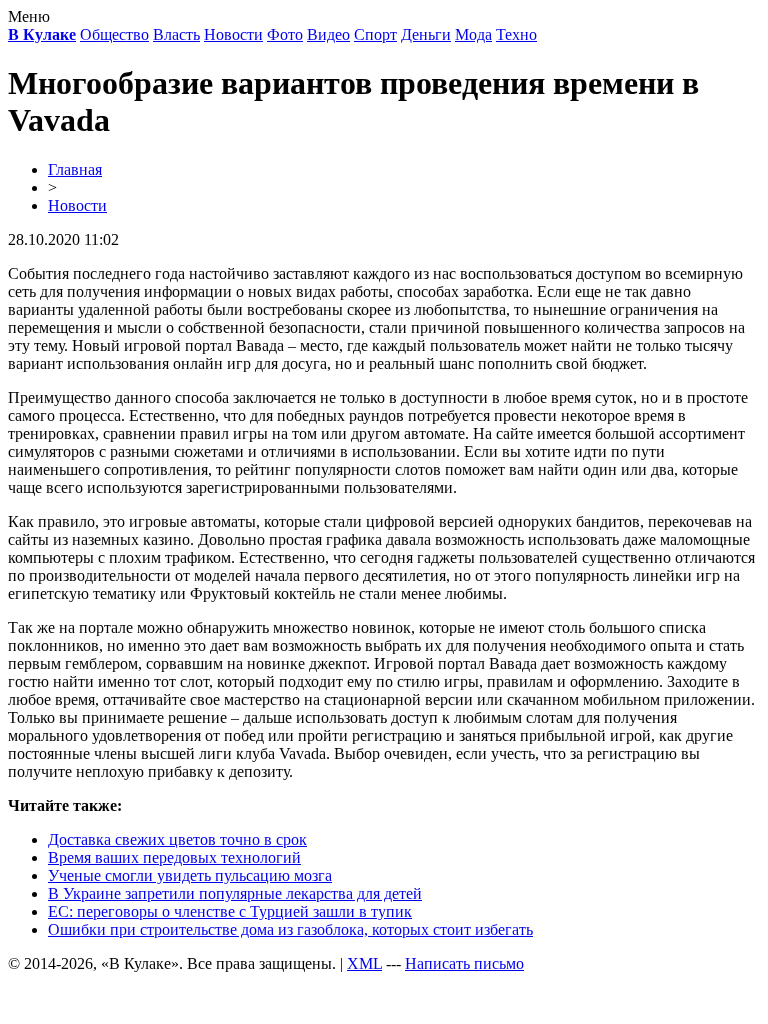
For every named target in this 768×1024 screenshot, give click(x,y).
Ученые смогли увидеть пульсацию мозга (190, 875)
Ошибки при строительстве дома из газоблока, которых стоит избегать (290, 929)
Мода (473, 34)
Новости (233, 34)
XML (364, 963)
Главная (75, 169)
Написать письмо (464, 963)
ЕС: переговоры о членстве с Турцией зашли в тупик (230, 911)
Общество (114, 34)
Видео (328, 34)
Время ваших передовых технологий (174, 857)
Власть (176, 34)
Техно (516, 34)
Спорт (375, 34)
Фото (285, 34)
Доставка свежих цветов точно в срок (177, 839)
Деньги (426, 34)
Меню (29, 16)
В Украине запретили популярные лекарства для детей (235, 893)
